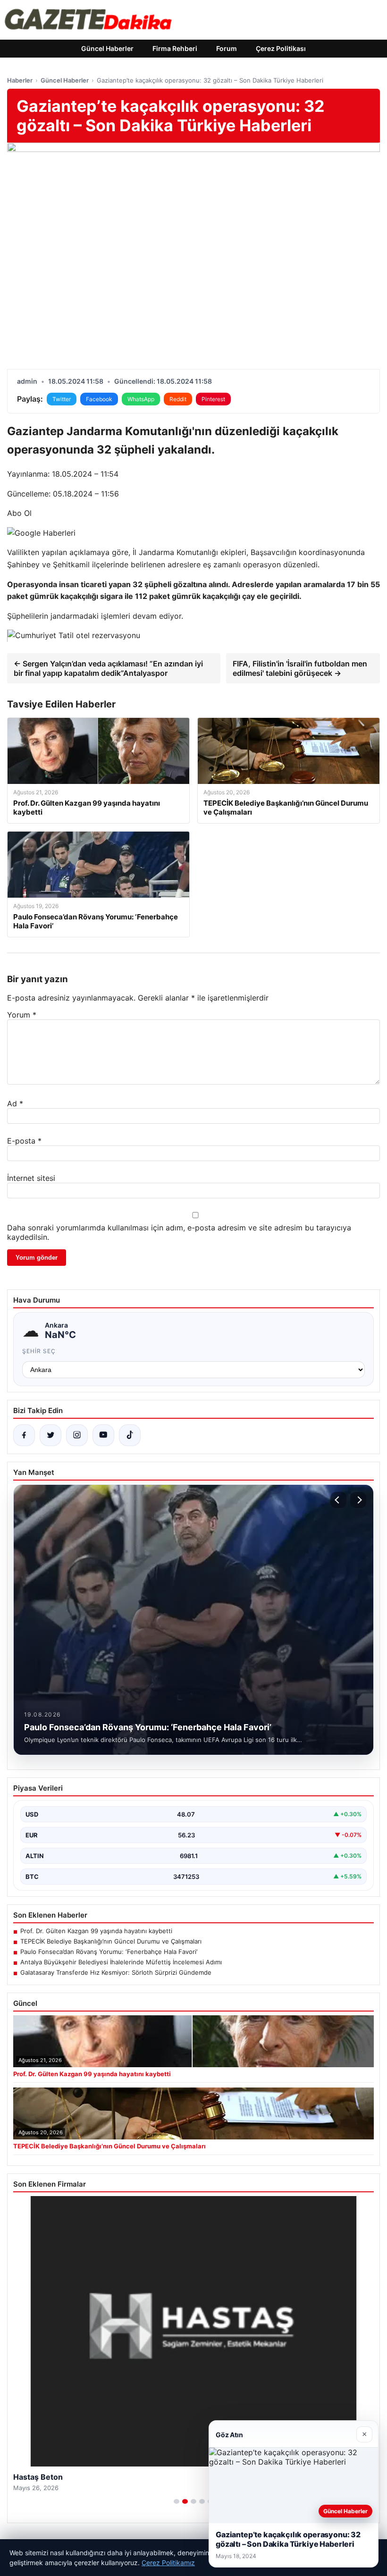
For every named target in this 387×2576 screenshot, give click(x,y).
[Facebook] (24, 1435)
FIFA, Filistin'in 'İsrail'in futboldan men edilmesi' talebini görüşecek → (300, 668)
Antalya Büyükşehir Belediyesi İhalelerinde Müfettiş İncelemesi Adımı (121, 1962)
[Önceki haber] (338, 1500)
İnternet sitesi (31, 1178)
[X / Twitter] (50, 1435)
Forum (227, 48)
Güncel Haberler (107, 48)
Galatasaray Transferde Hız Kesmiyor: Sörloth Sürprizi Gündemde (116, 1972)
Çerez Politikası (281, 48)
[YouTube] (103, 1435)
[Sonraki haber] (358, 1500)
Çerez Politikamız (168, 2563)
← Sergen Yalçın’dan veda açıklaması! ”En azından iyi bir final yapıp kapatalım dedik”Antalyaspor (108, 668)
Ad (15, 1103)
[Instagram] (77, 1435)
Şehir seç (39, 1351)
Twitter (62, 399)
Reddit (178, 399)
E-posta (24, 1141)
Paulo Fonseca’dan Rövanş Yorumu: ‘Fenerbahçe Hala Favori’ (109, 1952)
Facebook (99, 399)
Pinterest (213, 399)
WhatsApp (141, 399)
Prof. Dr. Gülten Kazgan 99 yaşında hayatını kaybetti (96, 1931)
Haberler (20, 80)
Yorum (22, 1015)
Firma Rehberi (175, 48)
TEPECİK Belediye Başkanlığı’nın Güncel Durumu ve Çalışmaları (111, 1941)
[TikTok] (130, 1435)
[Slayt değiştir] (177, 2501)
